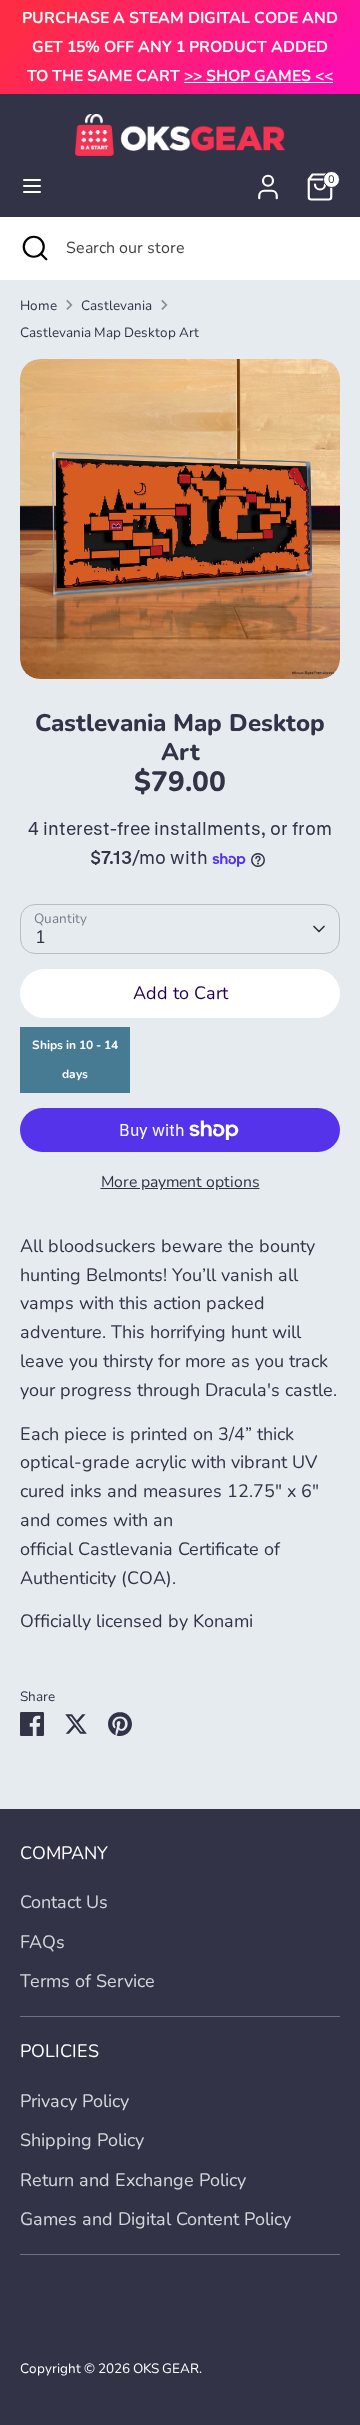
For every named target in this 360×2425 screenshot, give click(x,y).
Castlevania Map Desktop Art (109, 332)
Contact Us (64, 1902)
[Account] (268, 181)
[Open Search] (33, 248)
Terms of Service (87, 1981)
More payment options (180, 1182)
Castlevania (116, 305)
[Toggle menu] (32, 186)
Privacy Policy (74, 2101)
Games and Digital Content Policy (155, 2219)
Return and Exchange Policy (133, 2180)
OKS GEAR (166, 2368)
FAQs (42, 1942)
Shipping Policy (82, 2140)
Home (38, 305)
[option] (180, 519)
